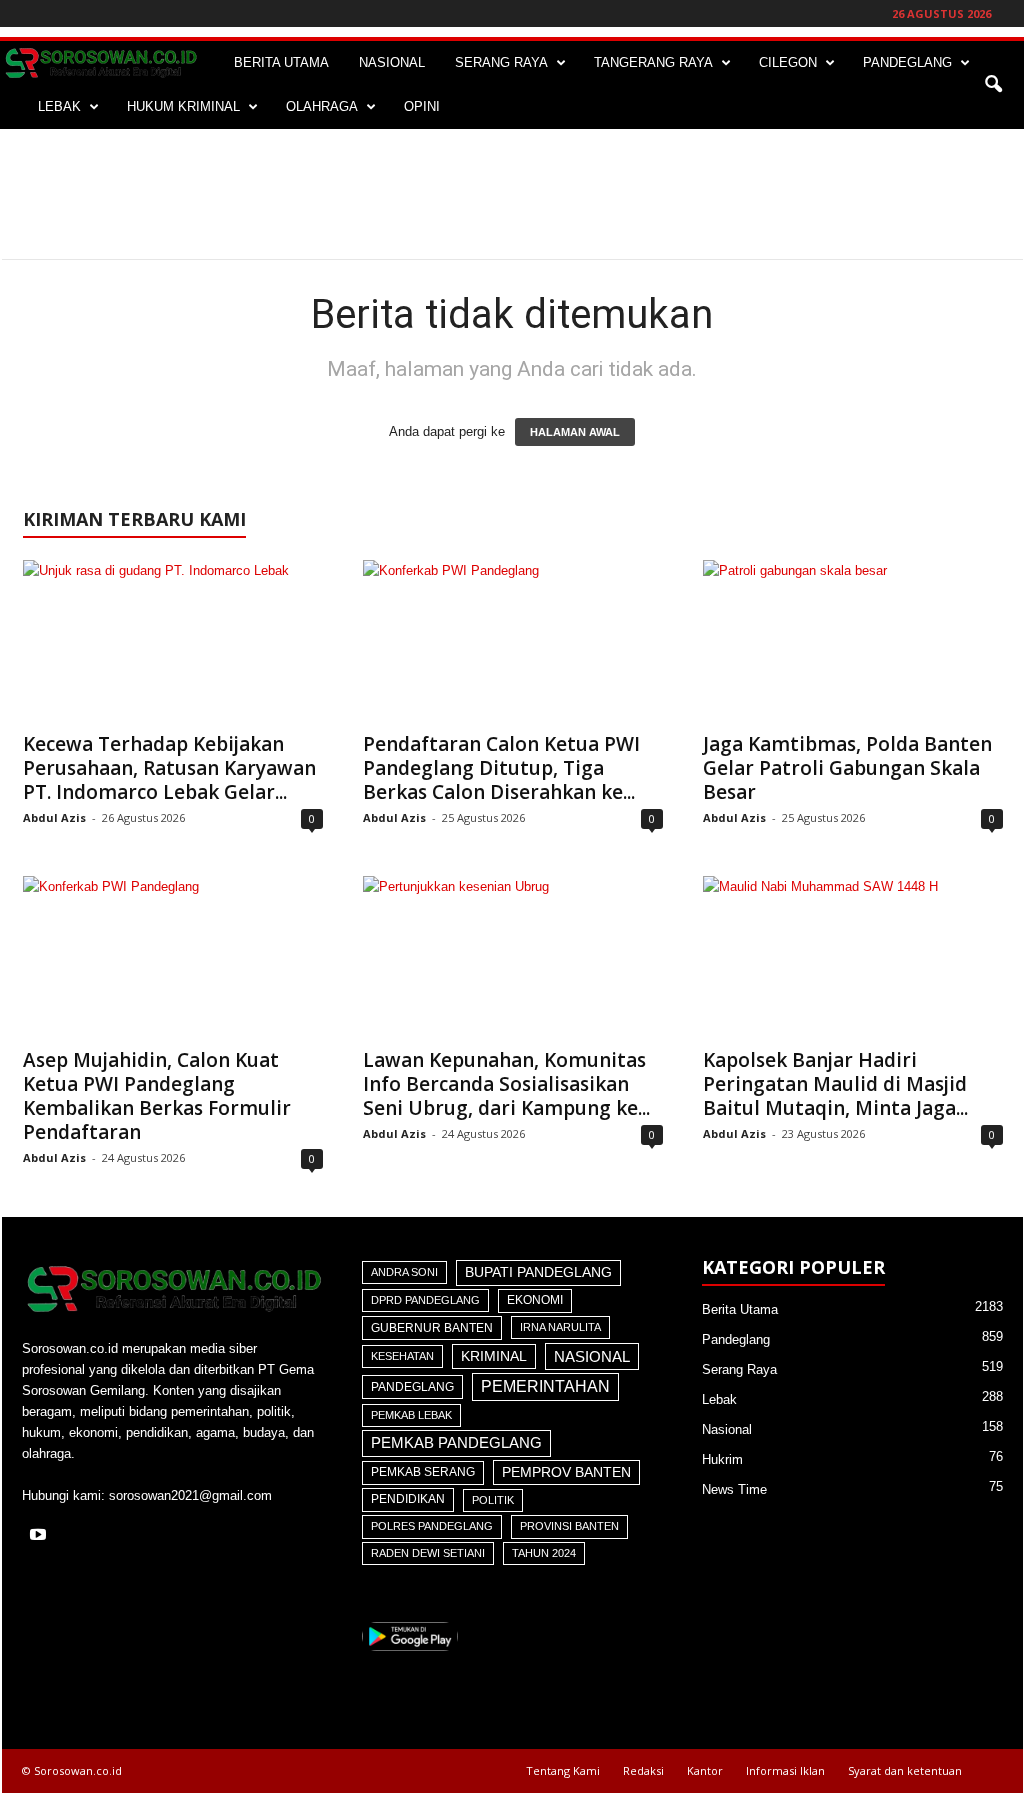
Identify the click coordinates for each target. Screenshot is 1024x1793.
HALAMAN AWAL (575, 432)
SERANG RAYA (501, 62)
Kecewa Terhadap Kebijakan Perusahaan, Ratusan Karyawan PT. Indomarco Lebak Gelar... (169, 768)
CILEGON (788, 62)
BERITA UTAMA (281, 62)
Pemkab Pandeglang (456, 1443)
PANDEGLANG (907, 62)
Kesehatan (402, 1356)
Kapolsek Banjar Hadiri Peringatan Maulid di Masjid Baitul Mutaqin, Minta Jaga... (835, 1084)
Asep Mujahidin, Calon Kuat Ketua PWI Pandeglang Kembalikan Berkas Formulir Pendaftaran (157, 1096)
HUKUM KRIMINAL (183, 106)
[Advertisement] (512, 194)
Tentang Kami (563, 1770)
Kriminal (494, 1356)
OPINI (422, 106)
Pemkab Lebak (411, 1415)
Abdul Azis (54, 817)
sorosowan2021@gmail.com (190, 1495)
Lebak (719, 1399)
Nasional (592, 1356)
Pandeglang (412, 1387)
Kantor (705, 1770)
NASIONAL (392, 62)
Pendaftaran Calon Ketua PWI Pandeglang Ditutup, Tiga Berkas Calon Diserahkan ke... (501, 768)
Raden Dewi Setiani (428, 1553)
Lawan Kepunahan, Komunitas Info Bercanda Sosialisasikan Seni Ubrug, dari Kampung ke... (506, 1084)
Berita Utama (740, 1309)
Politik (493, 1500)
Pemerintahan (545, 1386)
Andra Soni (404, 1272)
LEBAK (59, 106)
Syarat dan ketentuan (905, 1770)
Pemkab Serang (423, 1472)
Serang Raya (739, 1369)
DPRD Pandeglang (425, 1300)
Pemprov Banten (566, 1472)
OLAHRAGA (322, 106)
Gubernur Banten (432, 1328)
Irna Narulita (560, 1327)
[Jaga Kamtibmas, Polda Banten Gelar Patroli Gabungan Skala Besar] (853, 640)
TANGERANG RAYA (653, 62)
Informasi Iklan (785, 1770)
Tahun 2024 (544, 1553)
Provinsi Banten (569, 1526)
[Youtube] (40, 1536)
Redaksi (643, 1770)
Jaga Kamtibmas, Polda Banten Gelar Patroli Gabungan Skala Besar (847, 768)
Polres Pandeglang (432, 1526)
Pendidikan (408, 1499)
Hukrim (722, 1459)
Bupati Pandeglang (538, 1272)
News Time (734, 1489)
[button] (993, 85)
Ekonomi (535, 1300)
